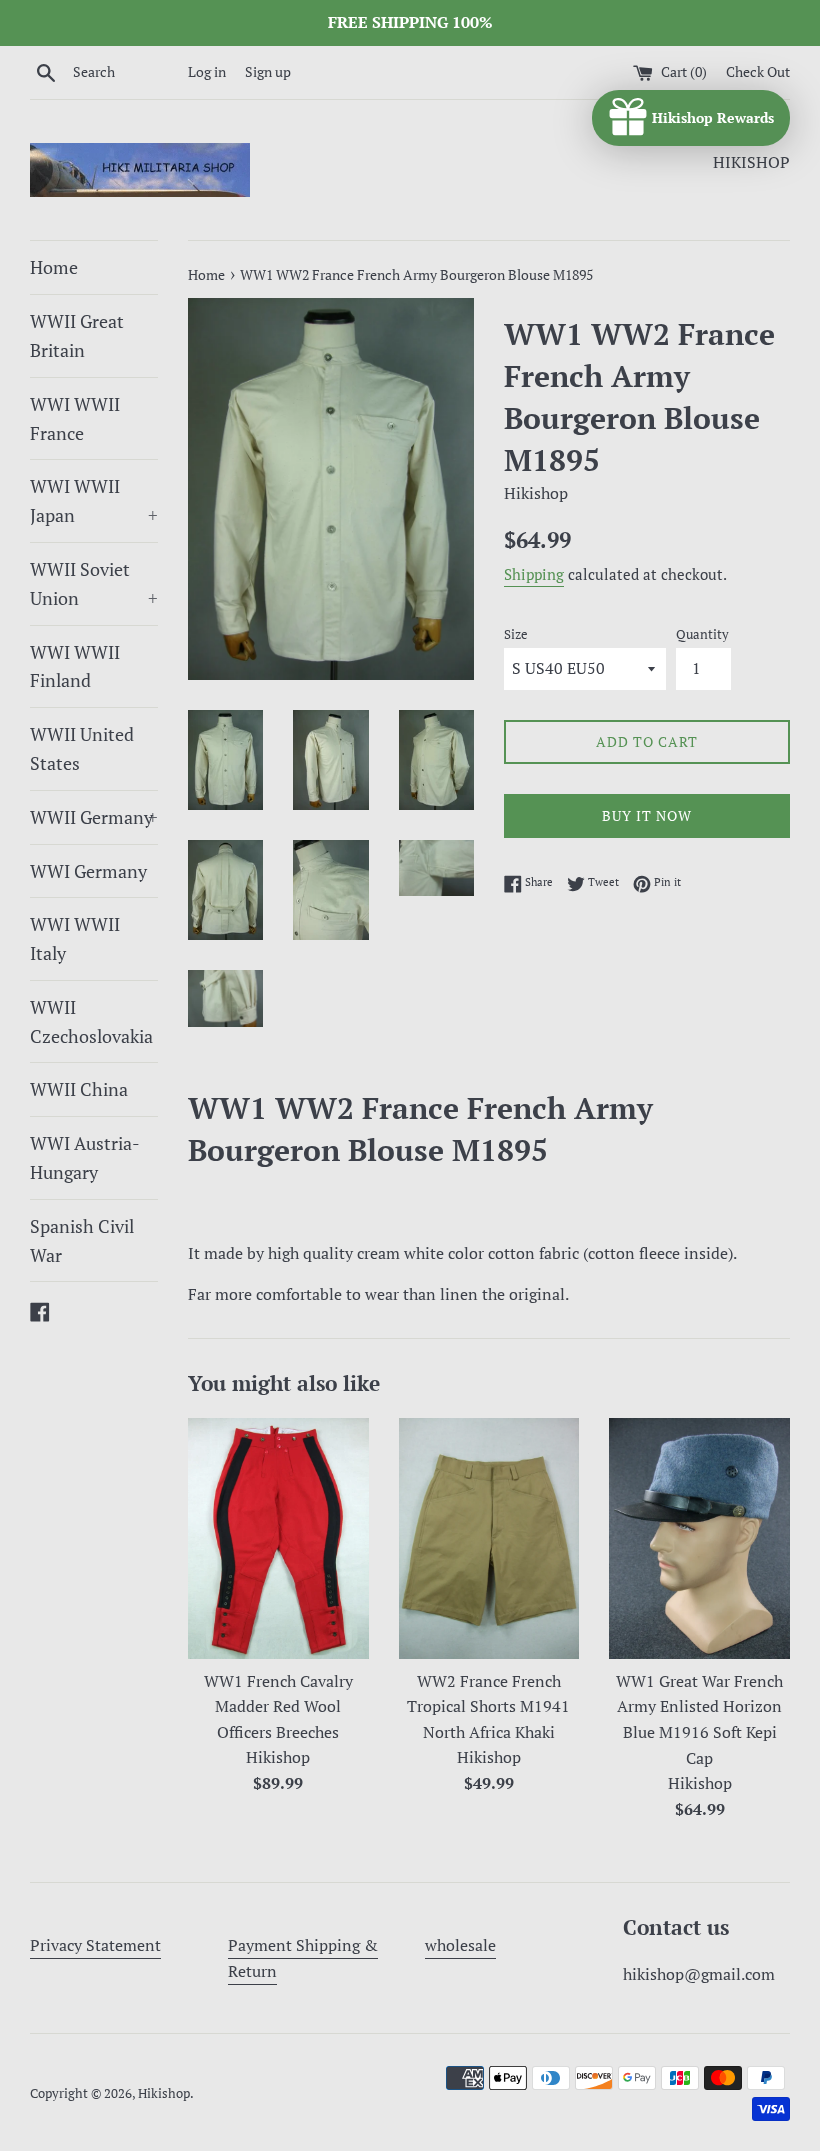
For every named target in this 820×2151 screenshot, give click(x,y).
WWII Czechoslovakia (91, 1021)
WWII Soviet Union (94, 583)
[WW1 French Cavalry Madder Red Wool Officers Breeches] (278, 1538)
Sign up (268, 71)
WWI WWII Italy (75, 938)
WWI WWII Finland (75, 666)
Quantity (702, 634)
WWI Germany (88, 871)
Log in (207, 71)
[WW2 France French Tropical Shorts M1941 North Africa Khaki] (489, 1538)
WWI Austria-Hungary (85, 1157)
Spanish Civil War (82, 1240)
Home (54, 267)
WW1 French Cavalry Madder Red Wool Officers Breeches (278, 1706)
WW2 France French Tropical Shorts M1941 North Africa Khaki (488, 1706)
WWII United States (82, 748)
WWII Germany (94, 817)
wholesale (460, 1945)
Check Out (758, 71)
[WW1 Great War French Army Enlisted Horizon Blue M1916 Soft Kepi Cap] (699, 1538)
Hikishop (164, 2093)
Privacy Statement (95, 1945)
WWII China (79, 1089)
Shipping (534, 574)
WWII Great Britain (77, 335)
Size (516, 634)
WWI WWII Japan (94, 500)
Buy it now (647, 815)
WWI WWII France (75, 418)
